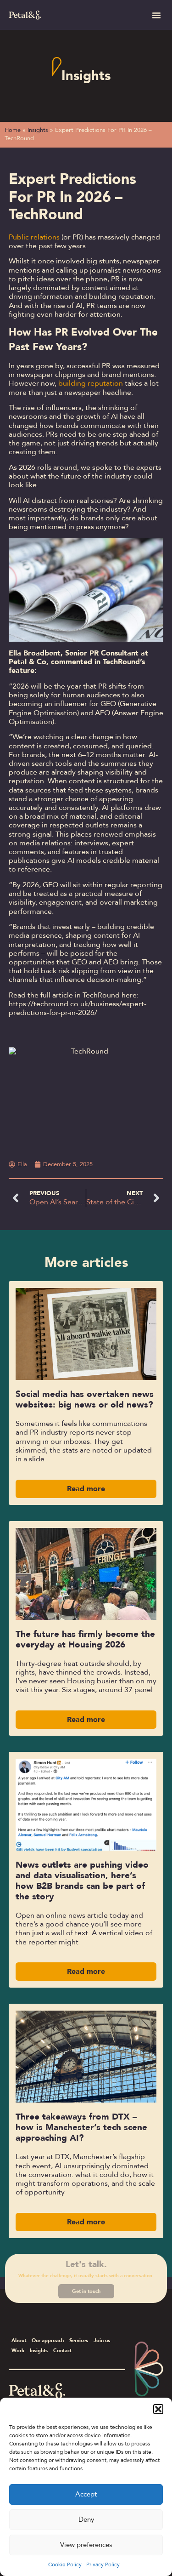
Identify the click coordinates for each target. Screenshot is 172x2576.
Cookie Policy (65, 2565)
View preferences (86, 2545)
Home (13, 130)
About (19, 2340)
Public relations (34, 237)
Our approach (48, 2340)
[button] (158, 2409)
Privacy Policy (103, 2565)
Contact (62, 2351)
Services (79, 2340)
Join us (102, 2340)
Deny (86, 2519)
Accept (86, 2494)
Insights (86, 76)
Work (18, 2351)
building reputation (91, 383)
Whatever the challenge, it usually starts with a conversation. (86, 2276)
